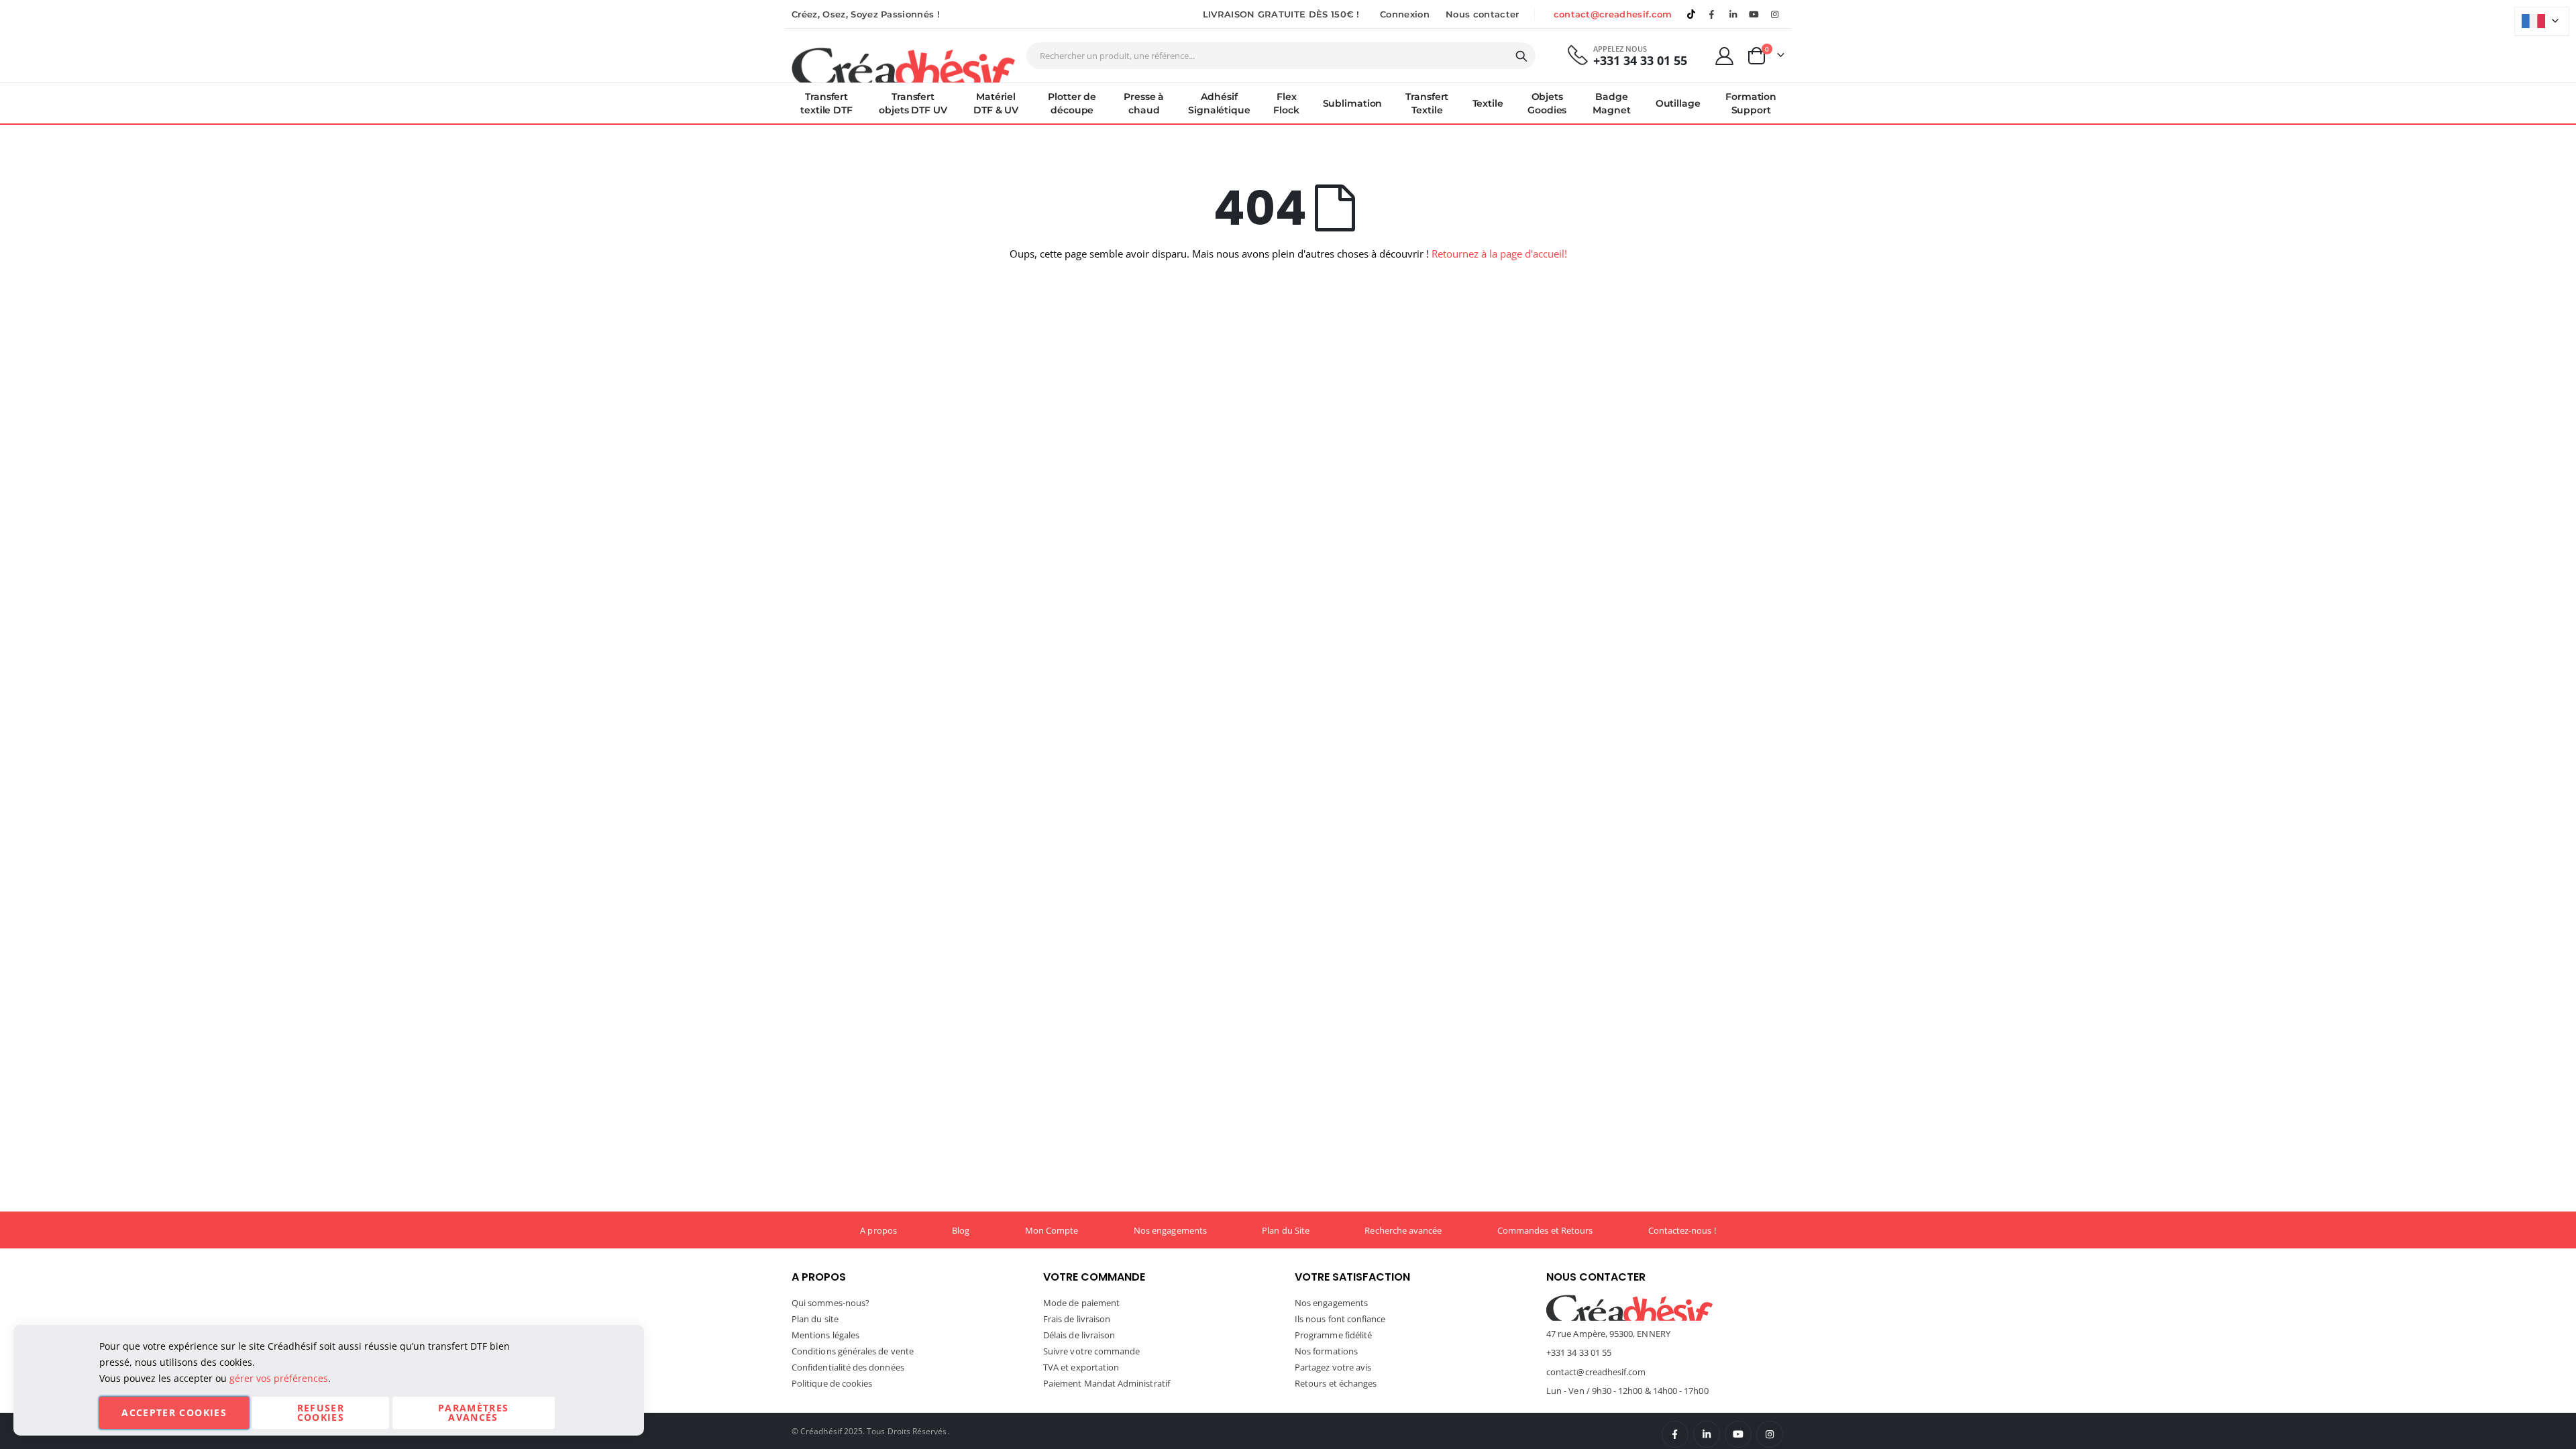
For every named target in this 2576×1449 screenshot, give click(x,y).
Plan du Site (1286, 1230)
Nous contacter (1483, 14)
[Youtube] (1754, 14)
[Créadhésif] (903, 64)
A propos (878, 1230)
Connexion (1405, 14)
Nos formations (1326, 1351)
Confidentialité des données (848, 1367)
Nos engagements (1170, 1230)
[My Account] (1725, 56)
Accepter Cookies (174, 1412)
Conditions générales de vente (853, 1351)
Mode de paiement (1081, 1303)
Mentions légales (825, 1335)
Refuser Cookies (321, 1412)
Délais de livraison (1079, 1335)
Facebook (1675, 1434)
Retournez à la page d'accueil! (1499, 254)
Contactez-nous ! (1682, 1230)
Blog (961, 1230)
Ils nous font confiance (1340, 1319)
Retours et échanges (1336, 1383)
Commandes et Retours (1545, 1230)
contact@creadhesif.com (1613, 14)
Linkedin (1733, 14)
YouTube (1738, 1434)
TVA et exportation (1081, 1367)
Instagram (1770, 1434)
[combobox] (1281, 56)
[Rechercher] (1521, 56)
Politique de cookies (832, 1383)
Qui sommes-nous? (830, 1303)
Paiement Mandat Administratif (1107, 1383)
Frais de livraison (1077, 1319)
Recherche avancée (1403, 1230)
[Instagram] (1775, 14)
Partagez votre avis (1333, 1367)
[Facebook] (1712, 14)
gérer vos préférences (279, 1378)
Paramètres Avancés (474, 1412)
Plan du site (815, 1319)
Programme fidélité (1333, 1335)
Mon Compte (1052, 1230)
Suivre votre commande (1091, 1351)
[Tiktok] (1691, 14)
